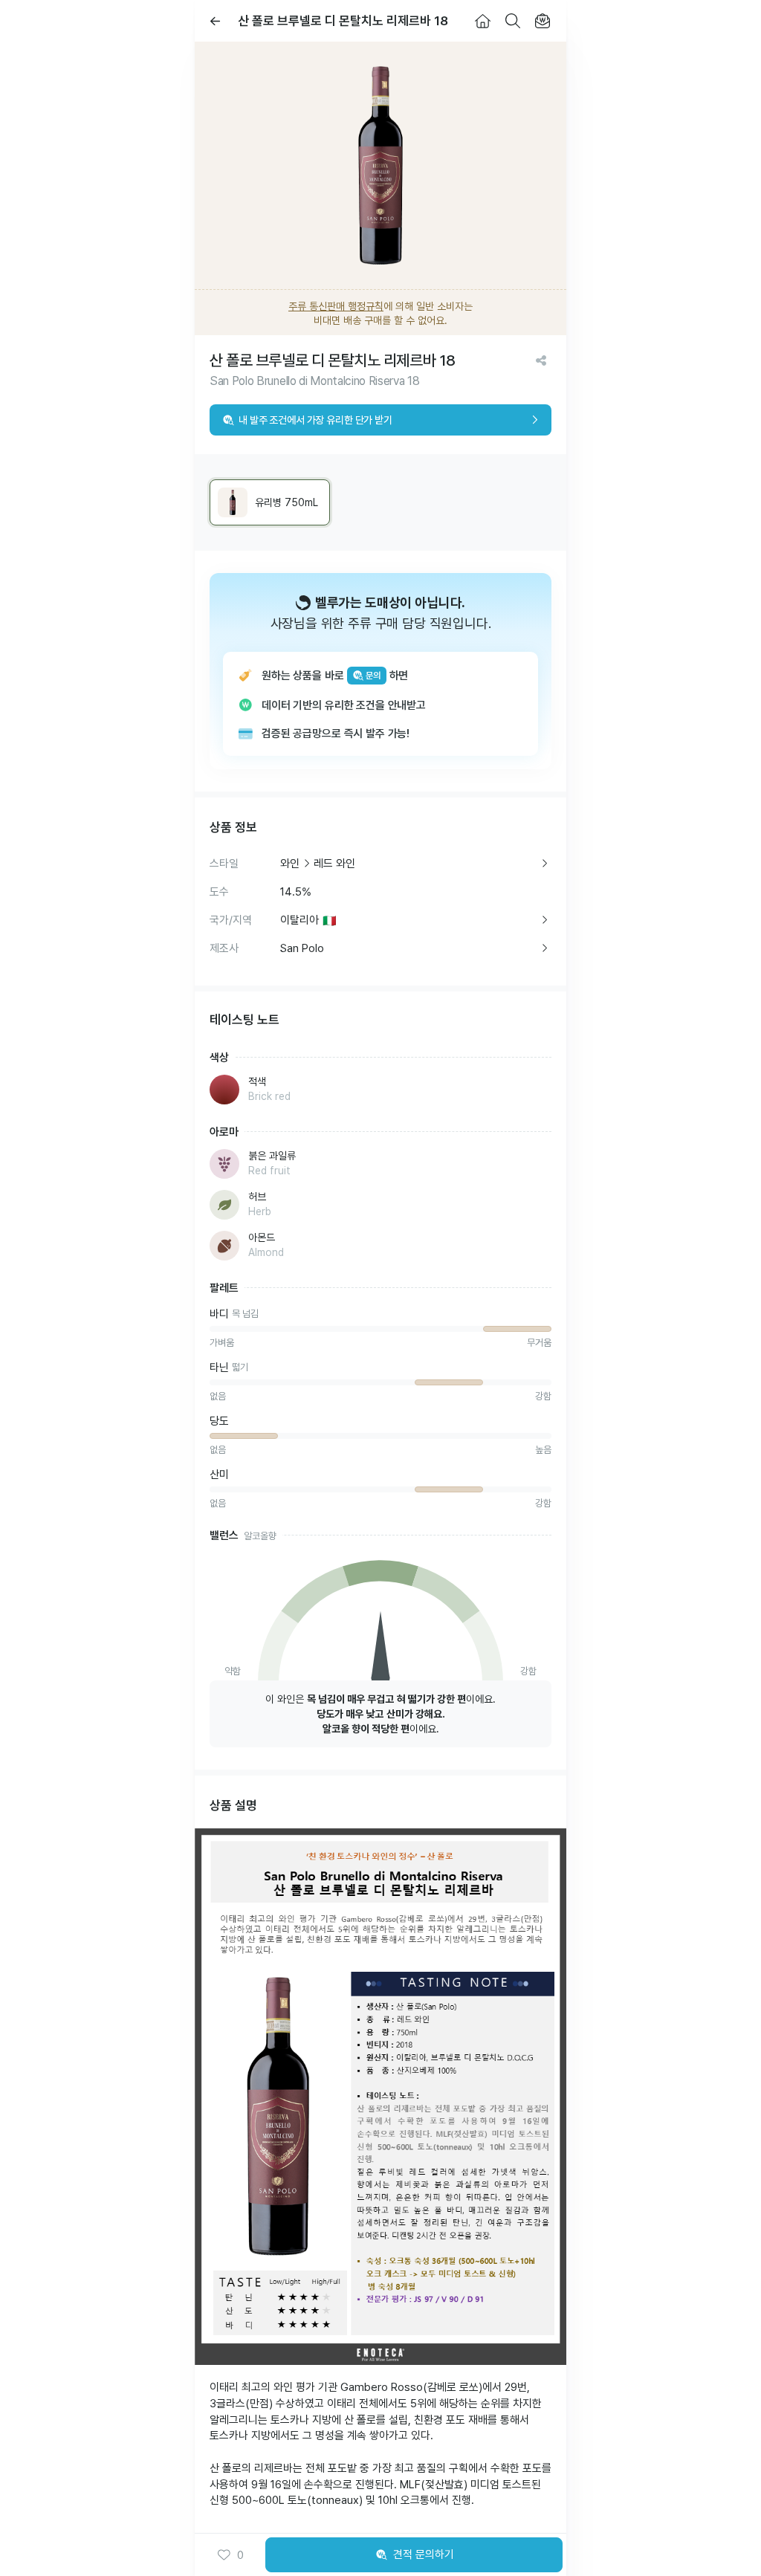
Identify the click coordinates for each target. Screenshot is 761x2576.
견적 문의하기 (424, 2554)
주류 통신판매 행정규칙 (336, 306)
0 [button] (240, 2555)
